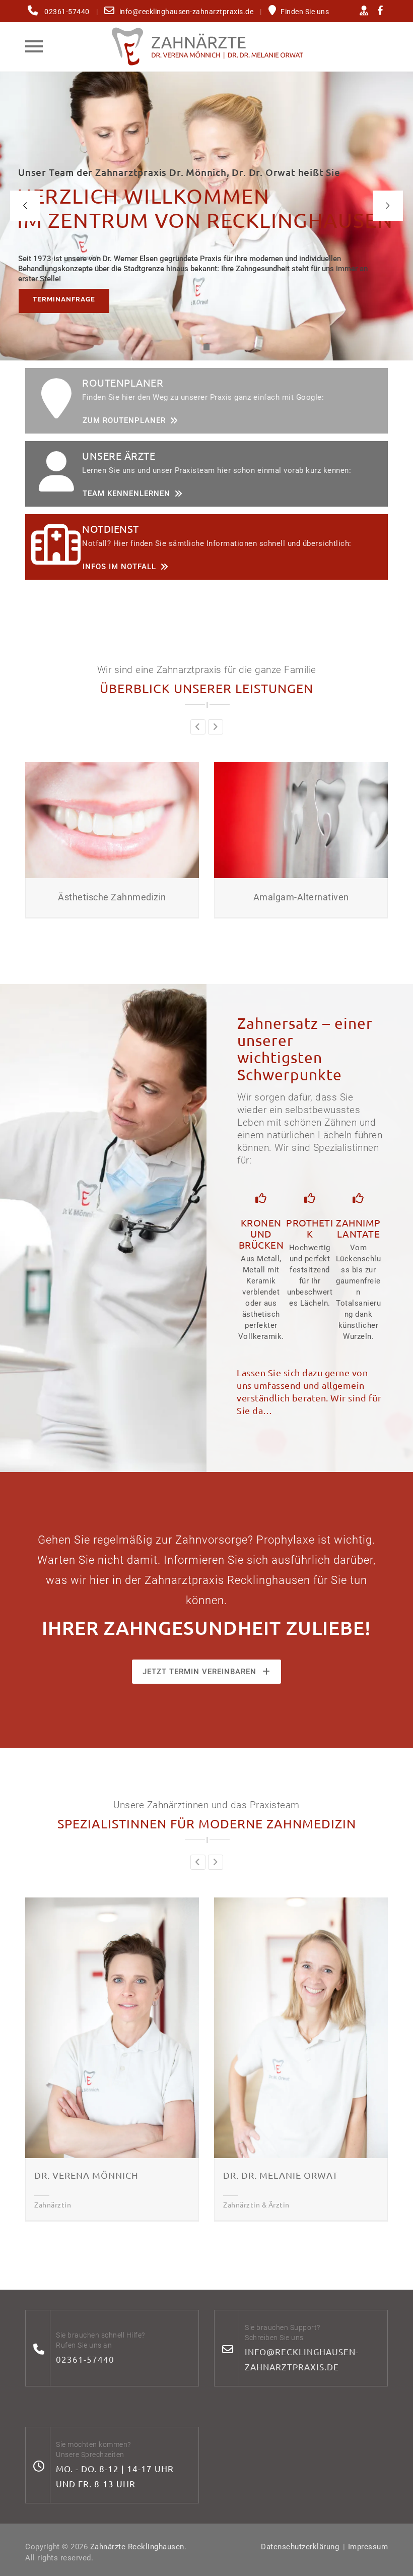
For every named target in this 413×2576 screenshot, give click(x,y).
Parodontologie (328, 897)
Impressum (368, 2547)
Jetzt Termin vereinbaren (199, 1672)
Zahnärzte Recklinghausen (137, 2547)
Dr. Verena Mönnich (86, 2175)
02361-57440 (85, 2359)
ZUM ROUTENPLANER (124, 420)
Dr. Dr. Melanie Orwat (281, 2175)
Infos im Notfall (119, 567)
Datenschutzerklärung (300, 2547)
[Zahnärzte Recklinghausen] (206, 46)
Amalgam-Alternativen (140, 897)
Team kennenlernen (126, 494)
